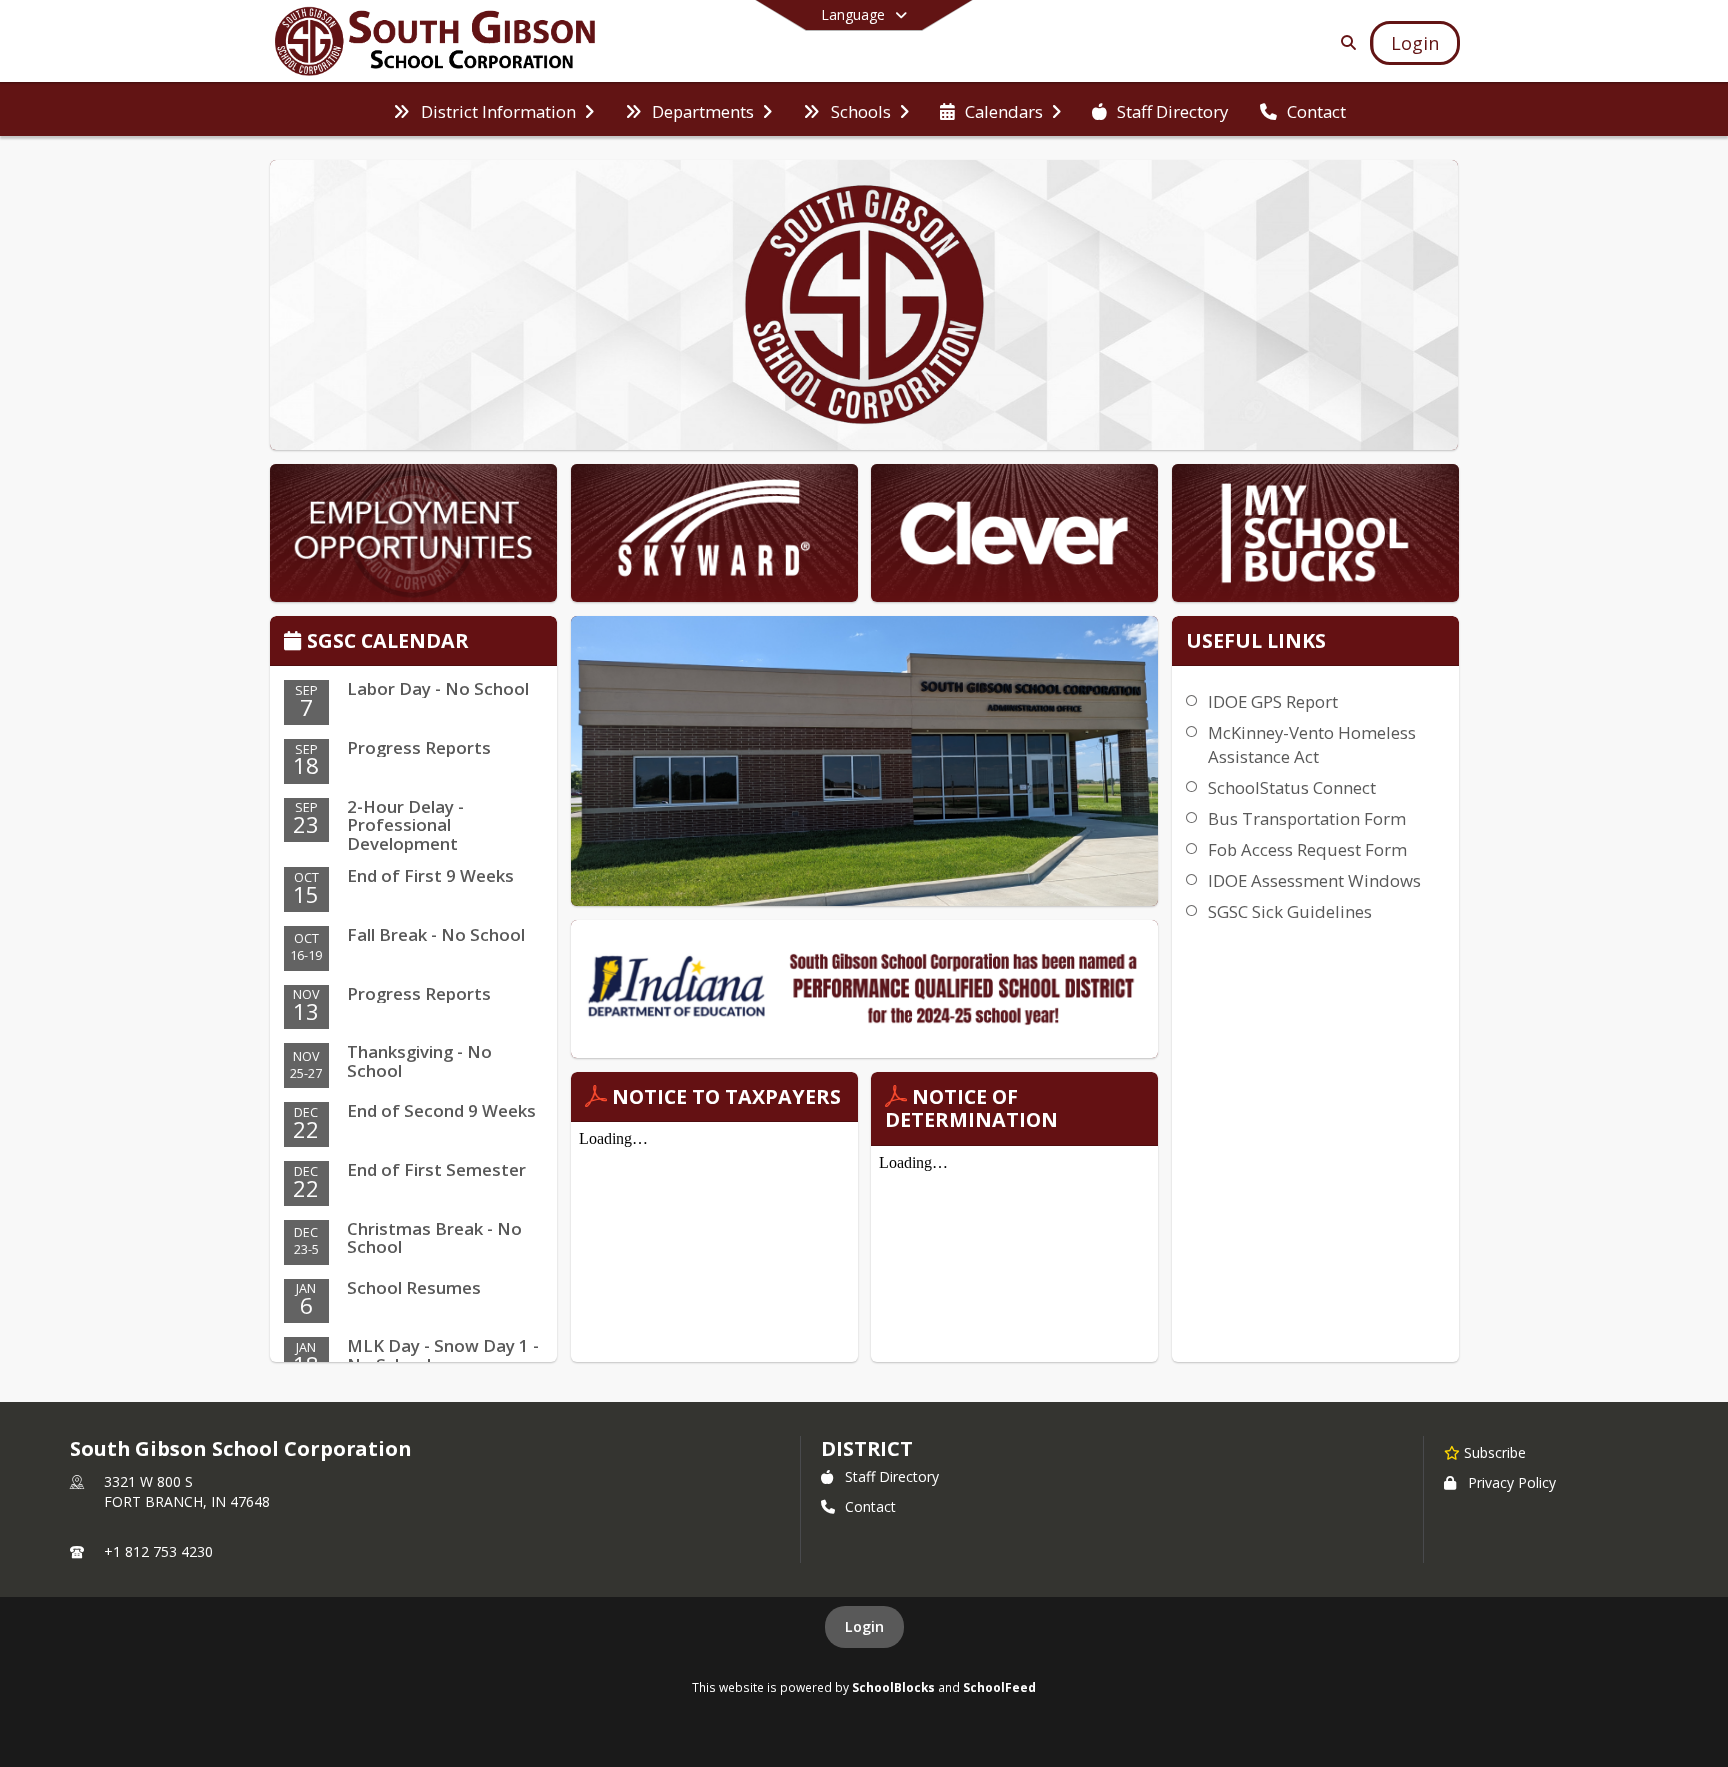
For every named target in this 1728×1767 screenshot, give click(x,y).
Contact (870, 1506)
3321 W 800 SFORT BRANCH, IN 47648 (187, 1491)
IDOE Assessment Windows (1314, 880)
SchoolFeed (999, 1687)
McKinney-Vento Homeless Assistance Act (1312, 744)
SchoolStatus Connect (1292, 787)
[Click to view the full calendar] (295, 642)
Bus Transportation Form (1307, 818)
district (867, 1448)
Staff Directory (892, 1476)
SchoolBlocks (893, 1687)
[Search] (1344, 42)
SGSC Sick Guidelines (1290, 911)
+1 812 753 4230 (158, 1551)
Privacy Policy (1512, 1482)
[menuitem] (493, 110)
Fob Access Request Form (1307, 849)
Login (864, 1626)
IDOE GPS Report (1273, 701)
